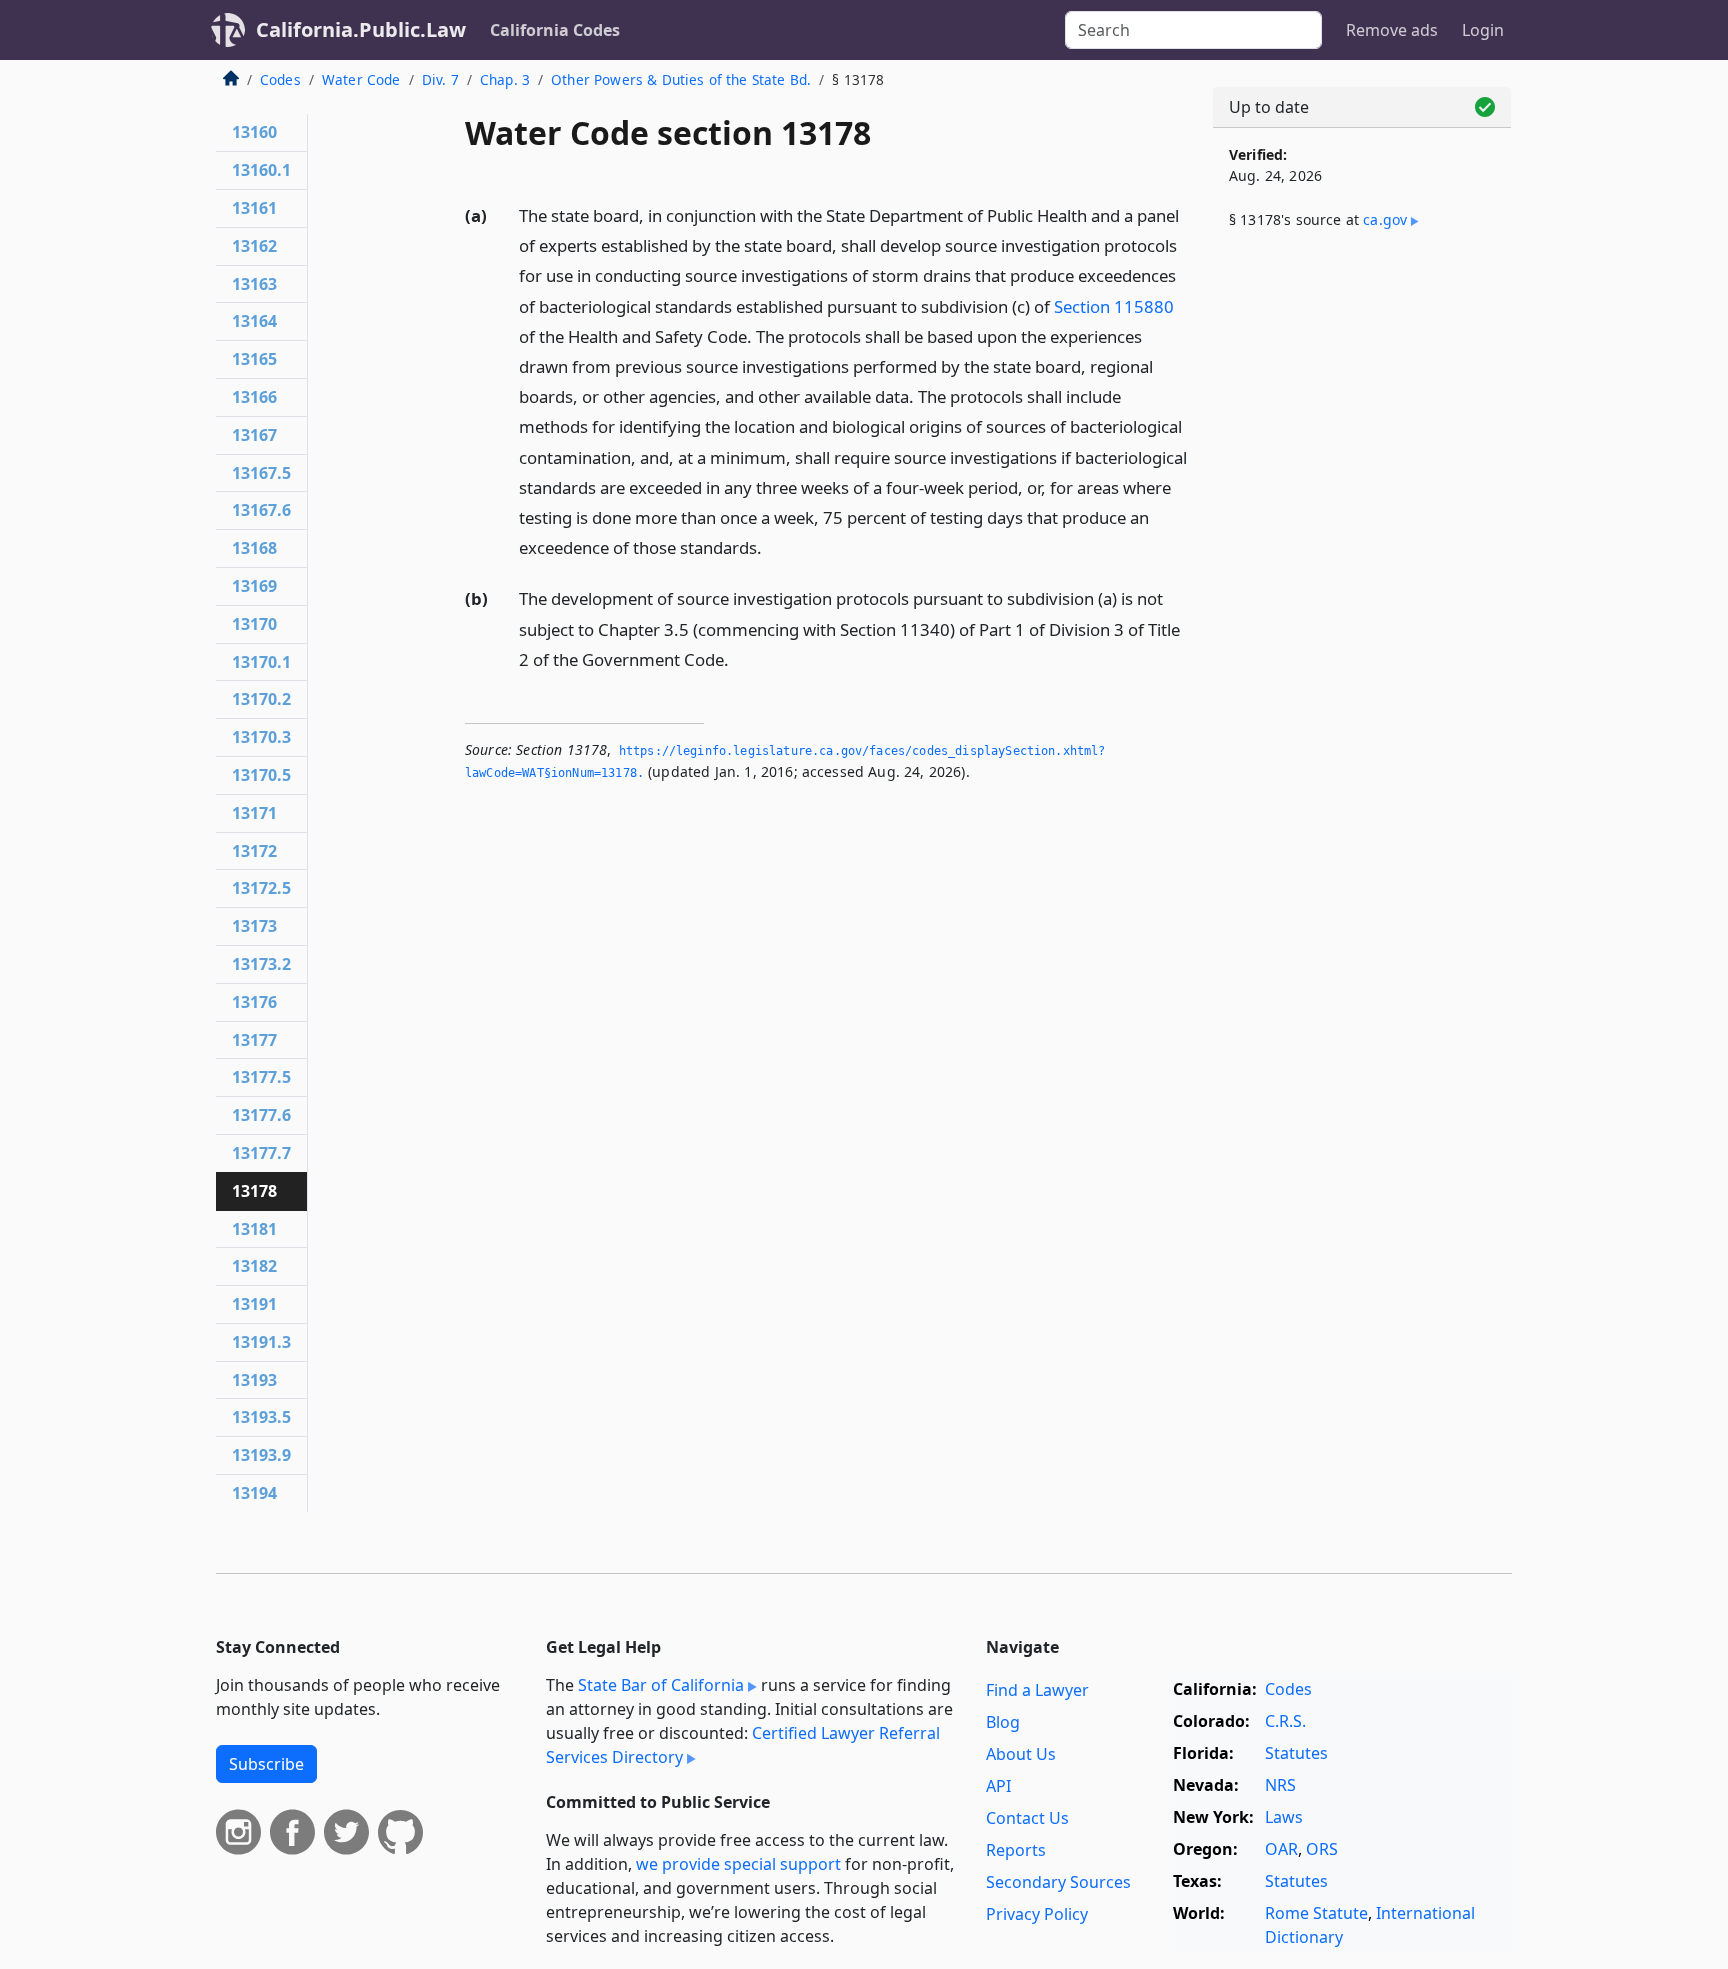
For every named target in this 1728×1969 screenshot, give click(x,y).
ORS (1322, 1849)
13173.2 (261, 964)
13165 (254, 359)
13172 (254, 851)
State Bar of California (661, 1685)
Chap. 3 (505, 79)
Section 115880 (1114, 306)
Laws (1284, 1817)
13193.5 (261, 1417)
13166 (254, 397)
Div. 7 (440, 79)
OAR (1281, 1849)
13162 (254, 246)
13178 (254, 1191)
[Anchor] (773, 546)
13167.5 (261, 473)
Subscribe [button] (266, 1764)
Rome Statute (1316, 1913)
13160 (254, 132)
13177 (254, 1040)
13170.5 (261, 775)
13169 (254, 586)
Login (1483, 30)
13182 (254, 1266)
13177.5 (261, 1077)
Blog (1003, 1722)
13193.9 (261, 1455)
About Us (1021, 1754)
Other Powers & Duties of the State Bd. (681, 79)
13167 (254, 435)
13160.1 (261, 170)
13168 (254, 548)
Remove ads (1392, 30)
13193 (254, 1380)
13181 (254, 1229)
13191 (254, 1304)
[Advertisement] (1362, 577)
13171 (254, 813)
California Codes (555, 30)
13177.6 (261, 1115)
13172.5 (261, 888)
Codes (280, 79)
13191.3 (261, 1342)
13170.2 (261, 699)
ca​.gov (1385, 219)
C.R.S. (1285, 1721)
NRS (1280, 1785)
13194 (254, 1493)
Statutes (1296, 1753)
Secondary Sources (1058, 1882)
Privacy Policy (1037, 1914)
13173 (254, 926)
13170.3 (261, 737)
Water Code (361, 79)
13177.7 (261, 1153)
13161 (254, 208)
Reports (1016, 1850)
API (998, 1786)
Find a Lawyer (1037, 1690)
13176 (254, 1002)
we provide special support (738, 1864)
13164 (254, 321)
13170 (254, 624)
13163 (254, 284)
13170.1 (261, 662)
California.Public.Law (361, 29)
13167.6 (261, 510)
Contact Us (1027, 1818)
